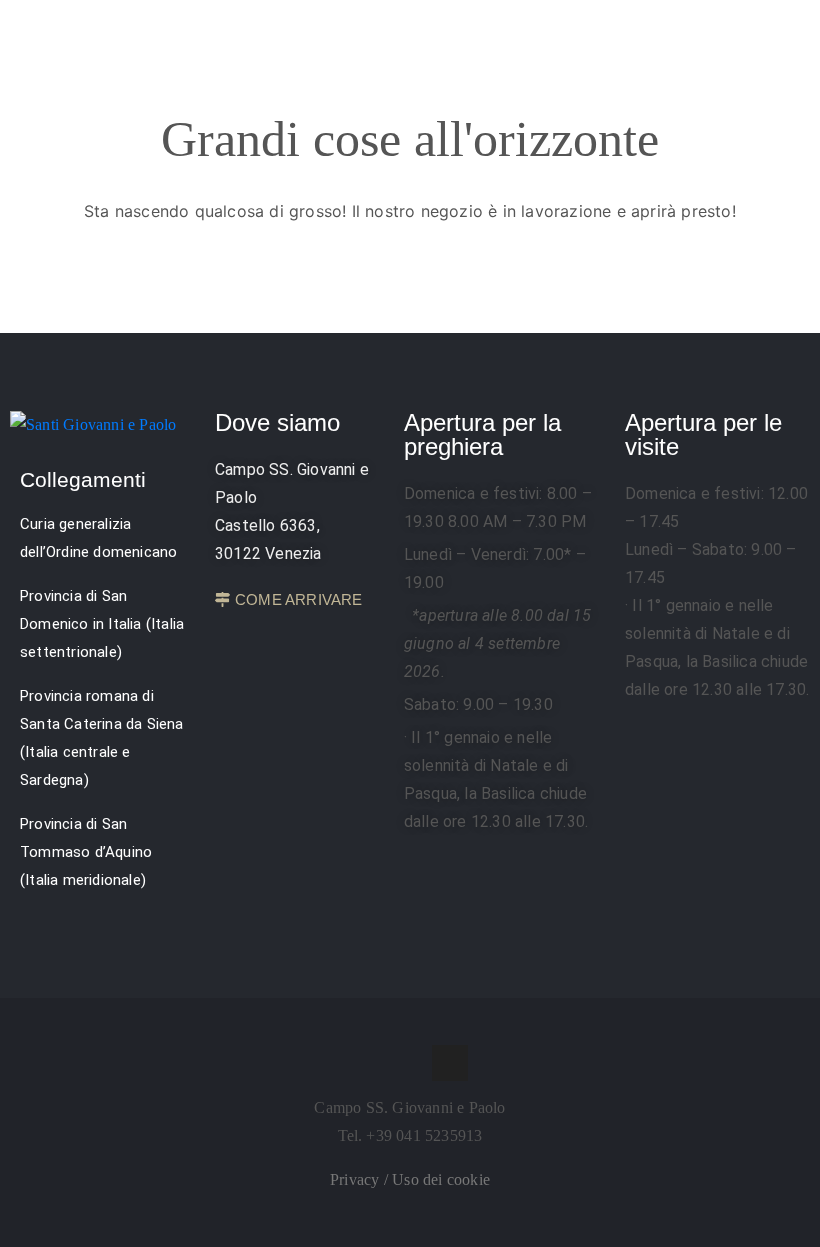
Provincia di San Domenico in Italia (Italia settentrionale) (102, 624)
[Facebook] (370, 1063)
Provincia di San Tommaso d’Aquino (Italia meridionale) (86, 852)
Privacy (357, 1179)
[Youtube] (450, 1063)
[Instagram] (410, 1063)
